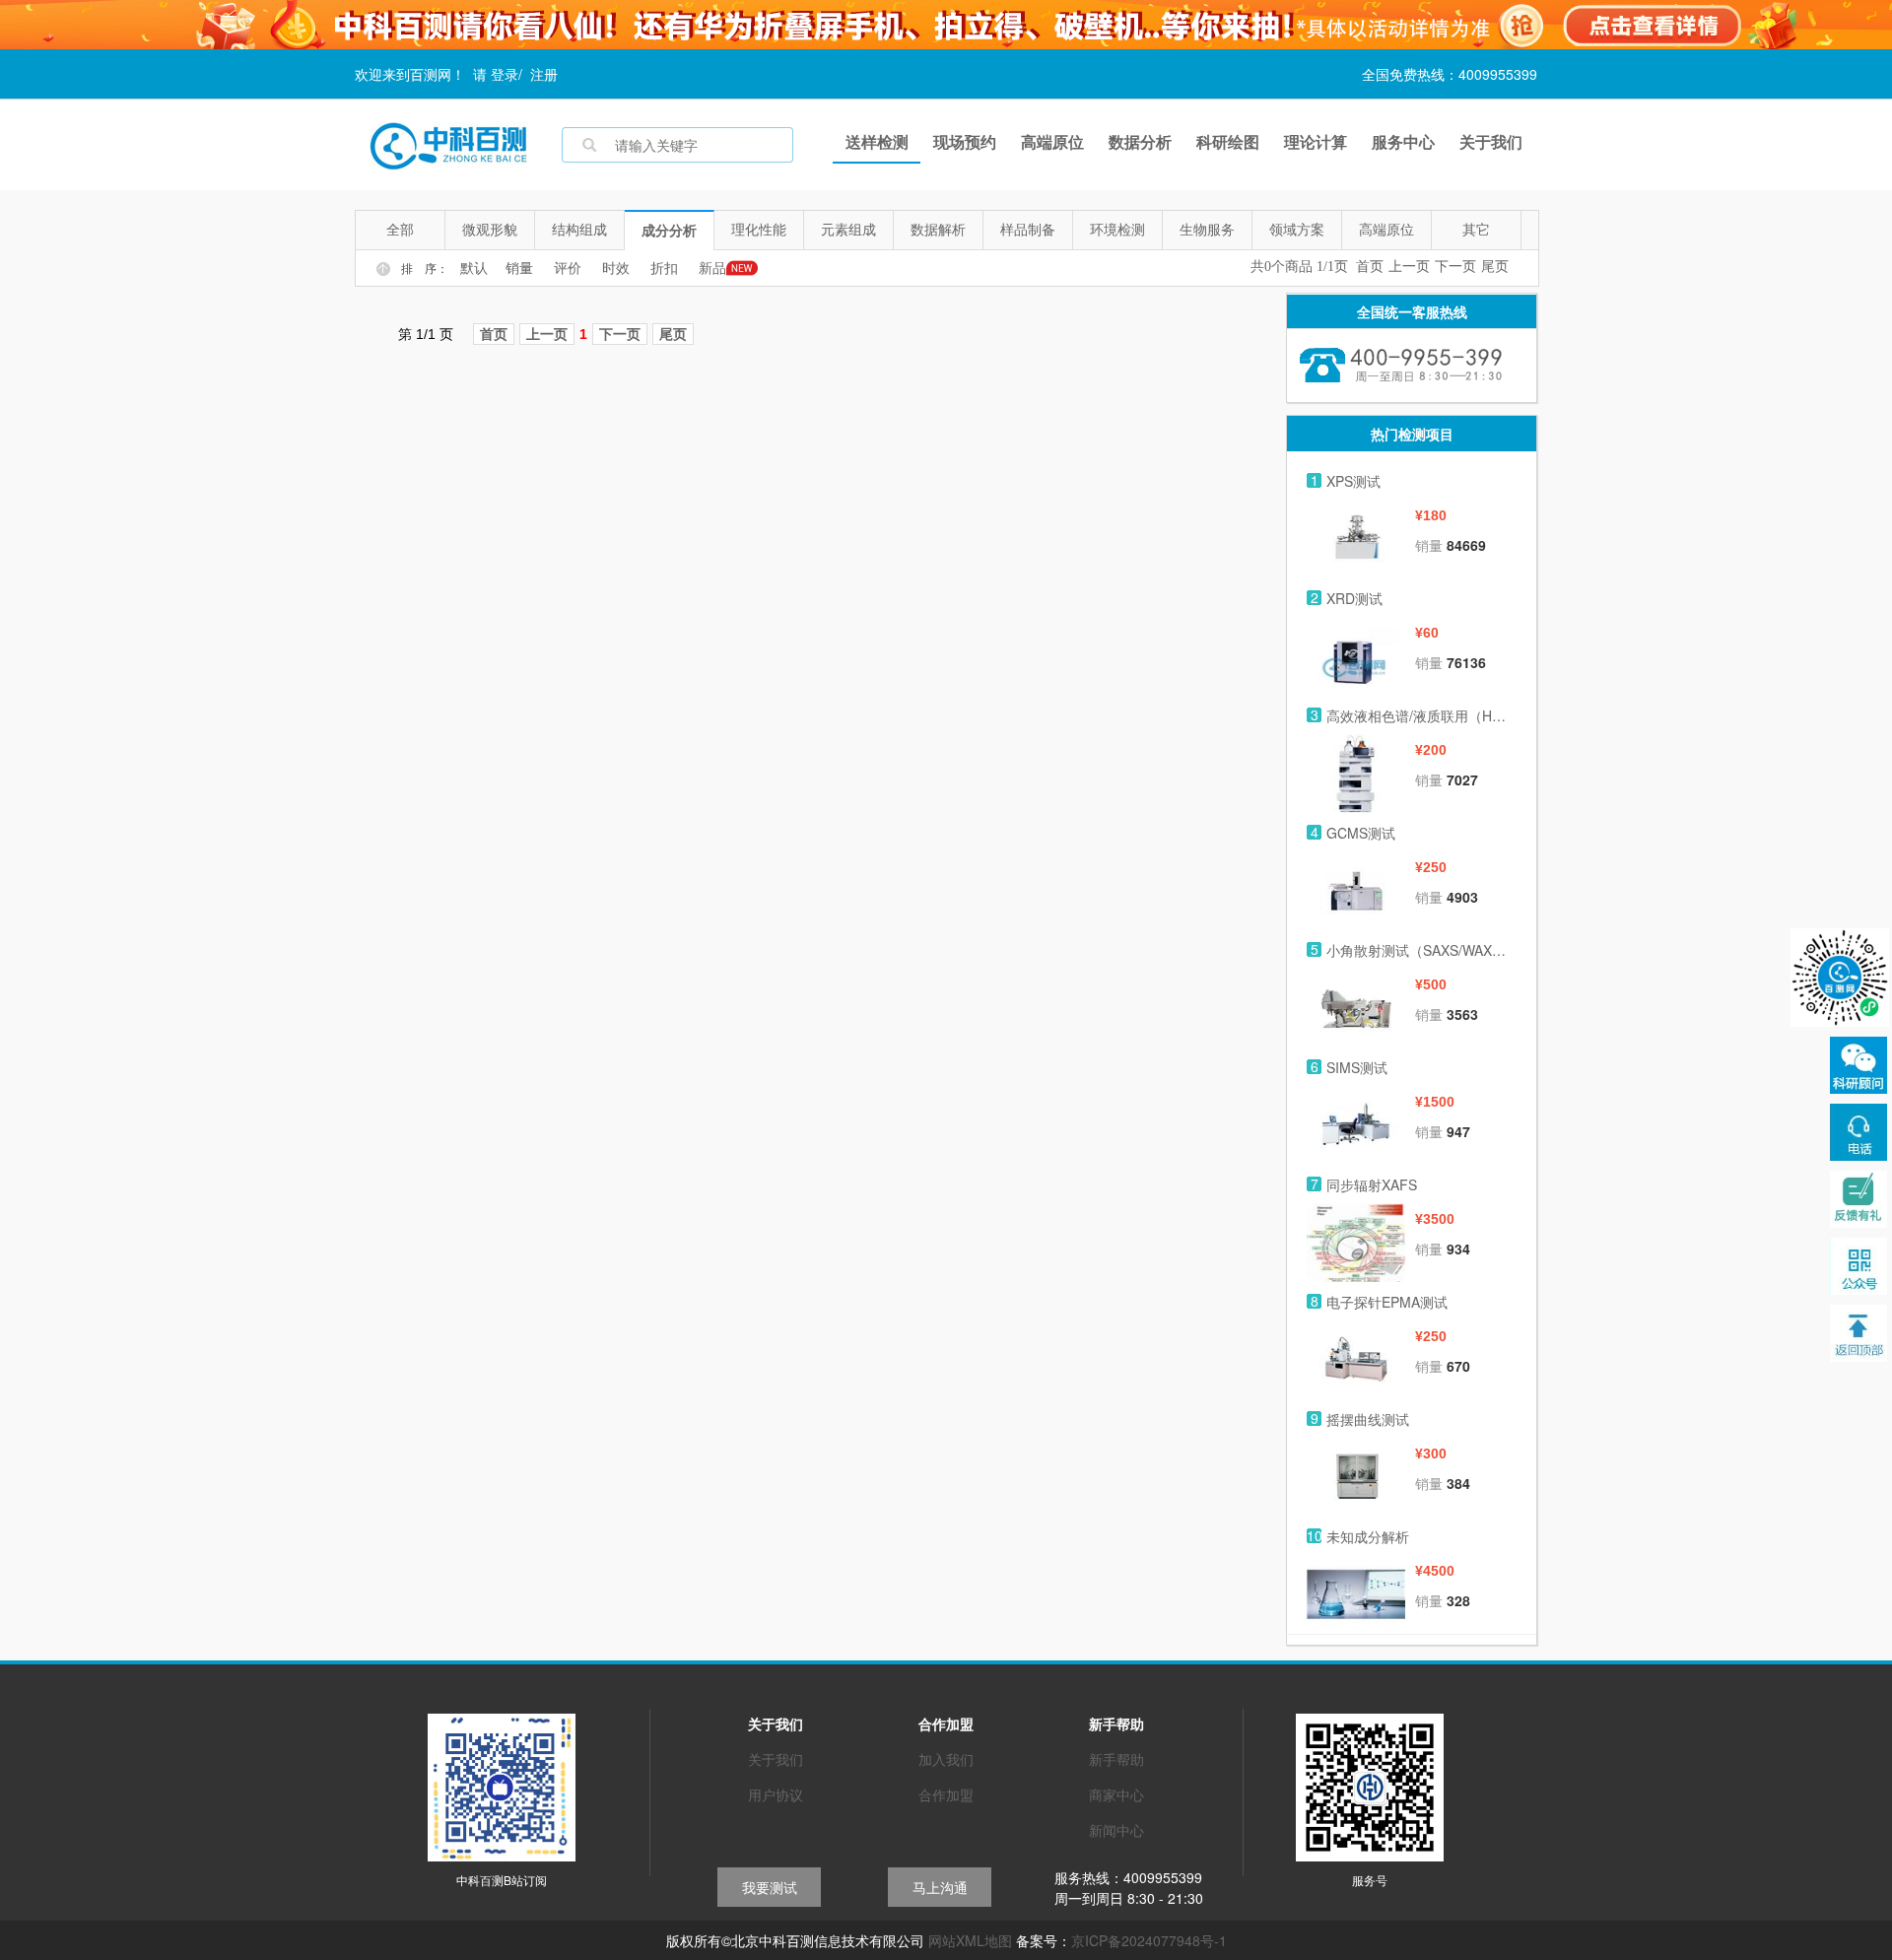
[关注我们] (1858, 1132)
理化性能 (759, 230)
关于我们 (1491, 141)
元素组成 (848, 230)
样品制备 (1028, 230)
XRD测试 (1354, 598)
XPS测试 (1353, 481)
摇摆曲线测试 (1368, 1419)
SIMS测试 (1357, 1067)
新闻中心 (1116, 1830)
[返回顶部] (1858, 1333)
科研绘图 (1228, 141)
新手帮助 (1116, 1759)
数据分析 (1140, 141)
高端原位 (1052, 141)
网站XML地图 (970, 1940)
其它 (1476, 230)
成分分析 (669, 231)
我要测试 (770, 1887)
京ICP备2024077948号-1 (1149, 1940)
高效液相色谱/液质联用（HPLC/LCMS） (1419, 715)
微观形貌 (490, 230)
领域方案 (1297, 230)
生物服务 (1207, 230)
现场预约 (965, 141)
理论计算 (1316, 141)
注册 (544, 74)
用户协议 (776, 1794)
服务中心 (1403, 141)
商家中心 (1116, 1794)
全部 (400, 230)
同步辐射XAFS (1372, 1184)
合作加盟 (946, 1794)
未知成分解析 (1368, 1536)
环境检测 (1117, 230)
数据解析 (938, 230)
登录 (505, 74)
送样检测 (877, 141)
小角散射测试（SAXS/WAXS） (1419, 950)
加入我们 (946, 1759)
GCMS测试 (1361, 833)
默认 (474, 269)
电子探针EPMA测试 (1387, 1302)
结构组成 (579, 230)
